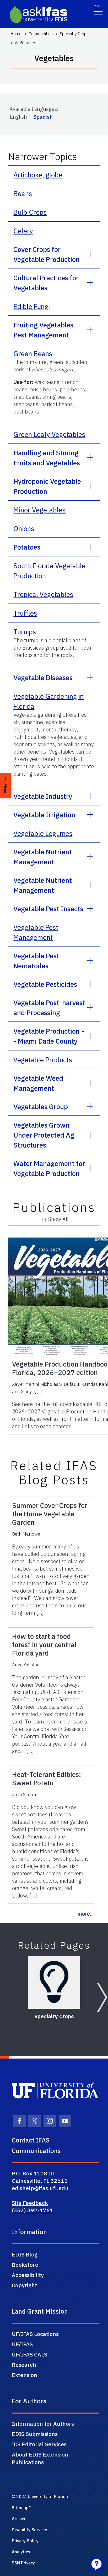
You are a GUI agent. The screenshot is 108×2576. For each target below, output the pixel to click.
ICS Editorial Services (39, 2444)
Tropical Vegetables (43, 594)
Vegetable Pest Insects (48, 909)
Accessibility (28, 2275)
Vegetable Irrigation (44, 815)
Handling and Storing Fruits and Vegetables (47, 458)
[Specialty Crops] (54, 1982)
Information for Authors (43, 2424)
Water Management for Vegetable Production (49, 1168)
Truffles (25, 613)
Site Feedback (30, 2203)
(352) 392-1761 (33, 2210)
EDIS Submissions (35, 2434)
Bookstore (25, 2265)
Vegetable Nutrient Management (43, 857)
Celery (23, 231)
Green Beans (33, 353)
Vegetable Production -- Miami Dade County (49, 1036)
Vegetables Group (41, 1107)
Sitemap (20, 2508)
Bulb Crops (30, 212)
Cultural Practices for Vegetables (46, 283)
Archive (19, 2519)
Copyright (24, 2285)
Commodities (41, 34)
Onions (24, 529)
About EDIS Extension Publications (40, 2458)
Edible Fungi (32, 306)
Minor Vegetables (39, 510)
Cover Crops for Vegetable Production (47, 254)
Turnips (25, 632)
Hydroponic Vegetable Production (47, 486)
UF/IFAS (22, 2344)
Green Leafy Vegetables (49, 434)
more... (86, 1914)
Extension (25, 2375)
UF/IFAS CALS (29, 2354)
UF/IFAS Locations (35, 2334)
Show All (58, 1219)
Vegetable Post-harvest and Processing (49, 1008)
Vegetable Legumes (43, 833)
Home (16, 34)
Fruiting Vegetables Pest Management (43, 330)
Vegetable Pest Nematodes (36, 961)
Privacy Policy (25, 2541)
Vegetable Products (43, 1060)
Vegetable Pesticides (45, 984)
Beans (23, 193)
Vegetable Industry (43, 796)
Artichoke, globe (38, 175)
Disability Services (30, 2530)
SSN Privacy (23, 2563)
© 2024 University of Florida (40, 2497)
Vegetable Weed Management (38, 1083)
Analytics (21, 2552)
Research (24, 2365)
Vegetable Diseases (43, 677)
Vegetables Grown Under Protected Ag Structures (44, 1135)
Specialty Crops (74, 34)
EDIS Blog (25, 2254)
